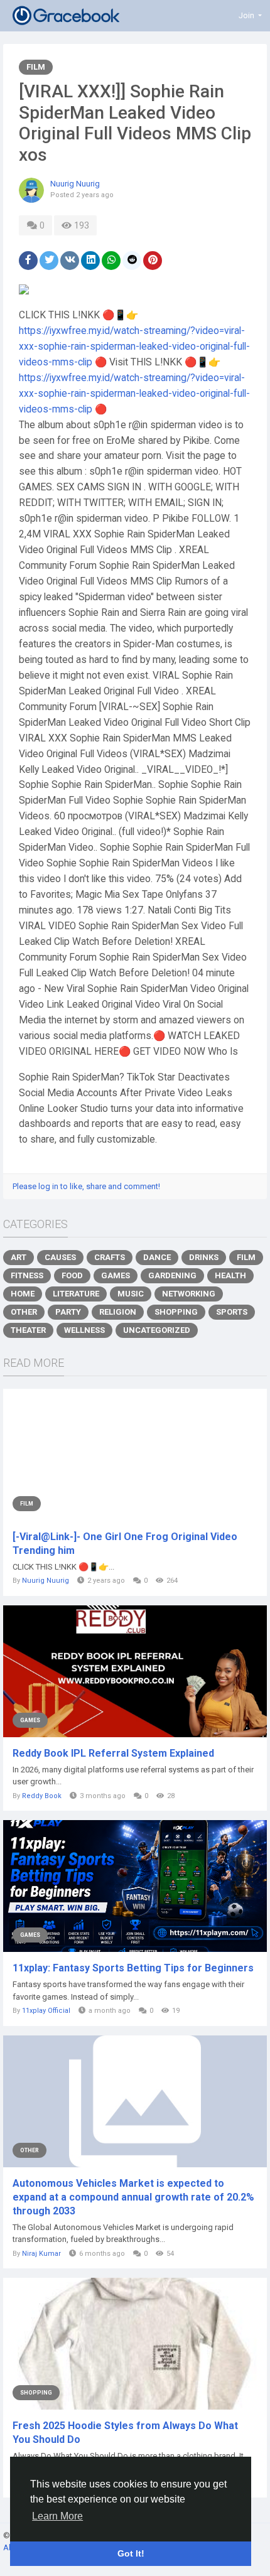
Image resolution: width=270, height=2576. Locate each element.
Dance (157, 1257)
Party (68, 1312)
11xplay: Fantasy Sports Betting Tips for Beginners (133, 1968)
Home (23, 1294)
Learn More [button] (57, 2516)
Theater (28, 1330)
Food (72, 1275)
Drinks (204, 1257)
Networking (189, 1294)
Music (131, 1294)
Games (116, 1275)
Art (19, 1257)
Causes (60, 1257)
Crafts (110, 1257)
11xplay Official (46, 2011)
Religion (118, 1312)
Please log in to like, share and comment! (86, 1186)
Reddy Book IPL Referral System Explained (113, 1753)
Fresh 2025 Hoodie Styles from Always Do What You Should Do (125, 2433)
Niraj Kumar (41, 2254)
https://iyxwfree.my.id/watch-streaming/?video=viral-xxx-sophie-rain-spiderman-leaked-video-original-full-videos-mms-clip (134, 347)
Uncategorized (157, 1330)
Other (24, 1312)
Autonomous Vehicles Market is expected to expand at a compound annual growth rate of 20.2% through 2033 (133, 2197)
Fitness (27, 1275)
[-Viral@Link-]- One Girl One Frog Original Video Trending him (125, 1544)
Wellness (84, 1330)
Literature (76, 1294)
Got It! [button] (131, 2553)
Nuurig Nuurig (75, 184)
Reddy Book (42, 1796)
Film (36, 67)
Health (230, 1275)
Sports (232, 1312)
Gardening (172, 1275)
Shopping (176, 1312)
